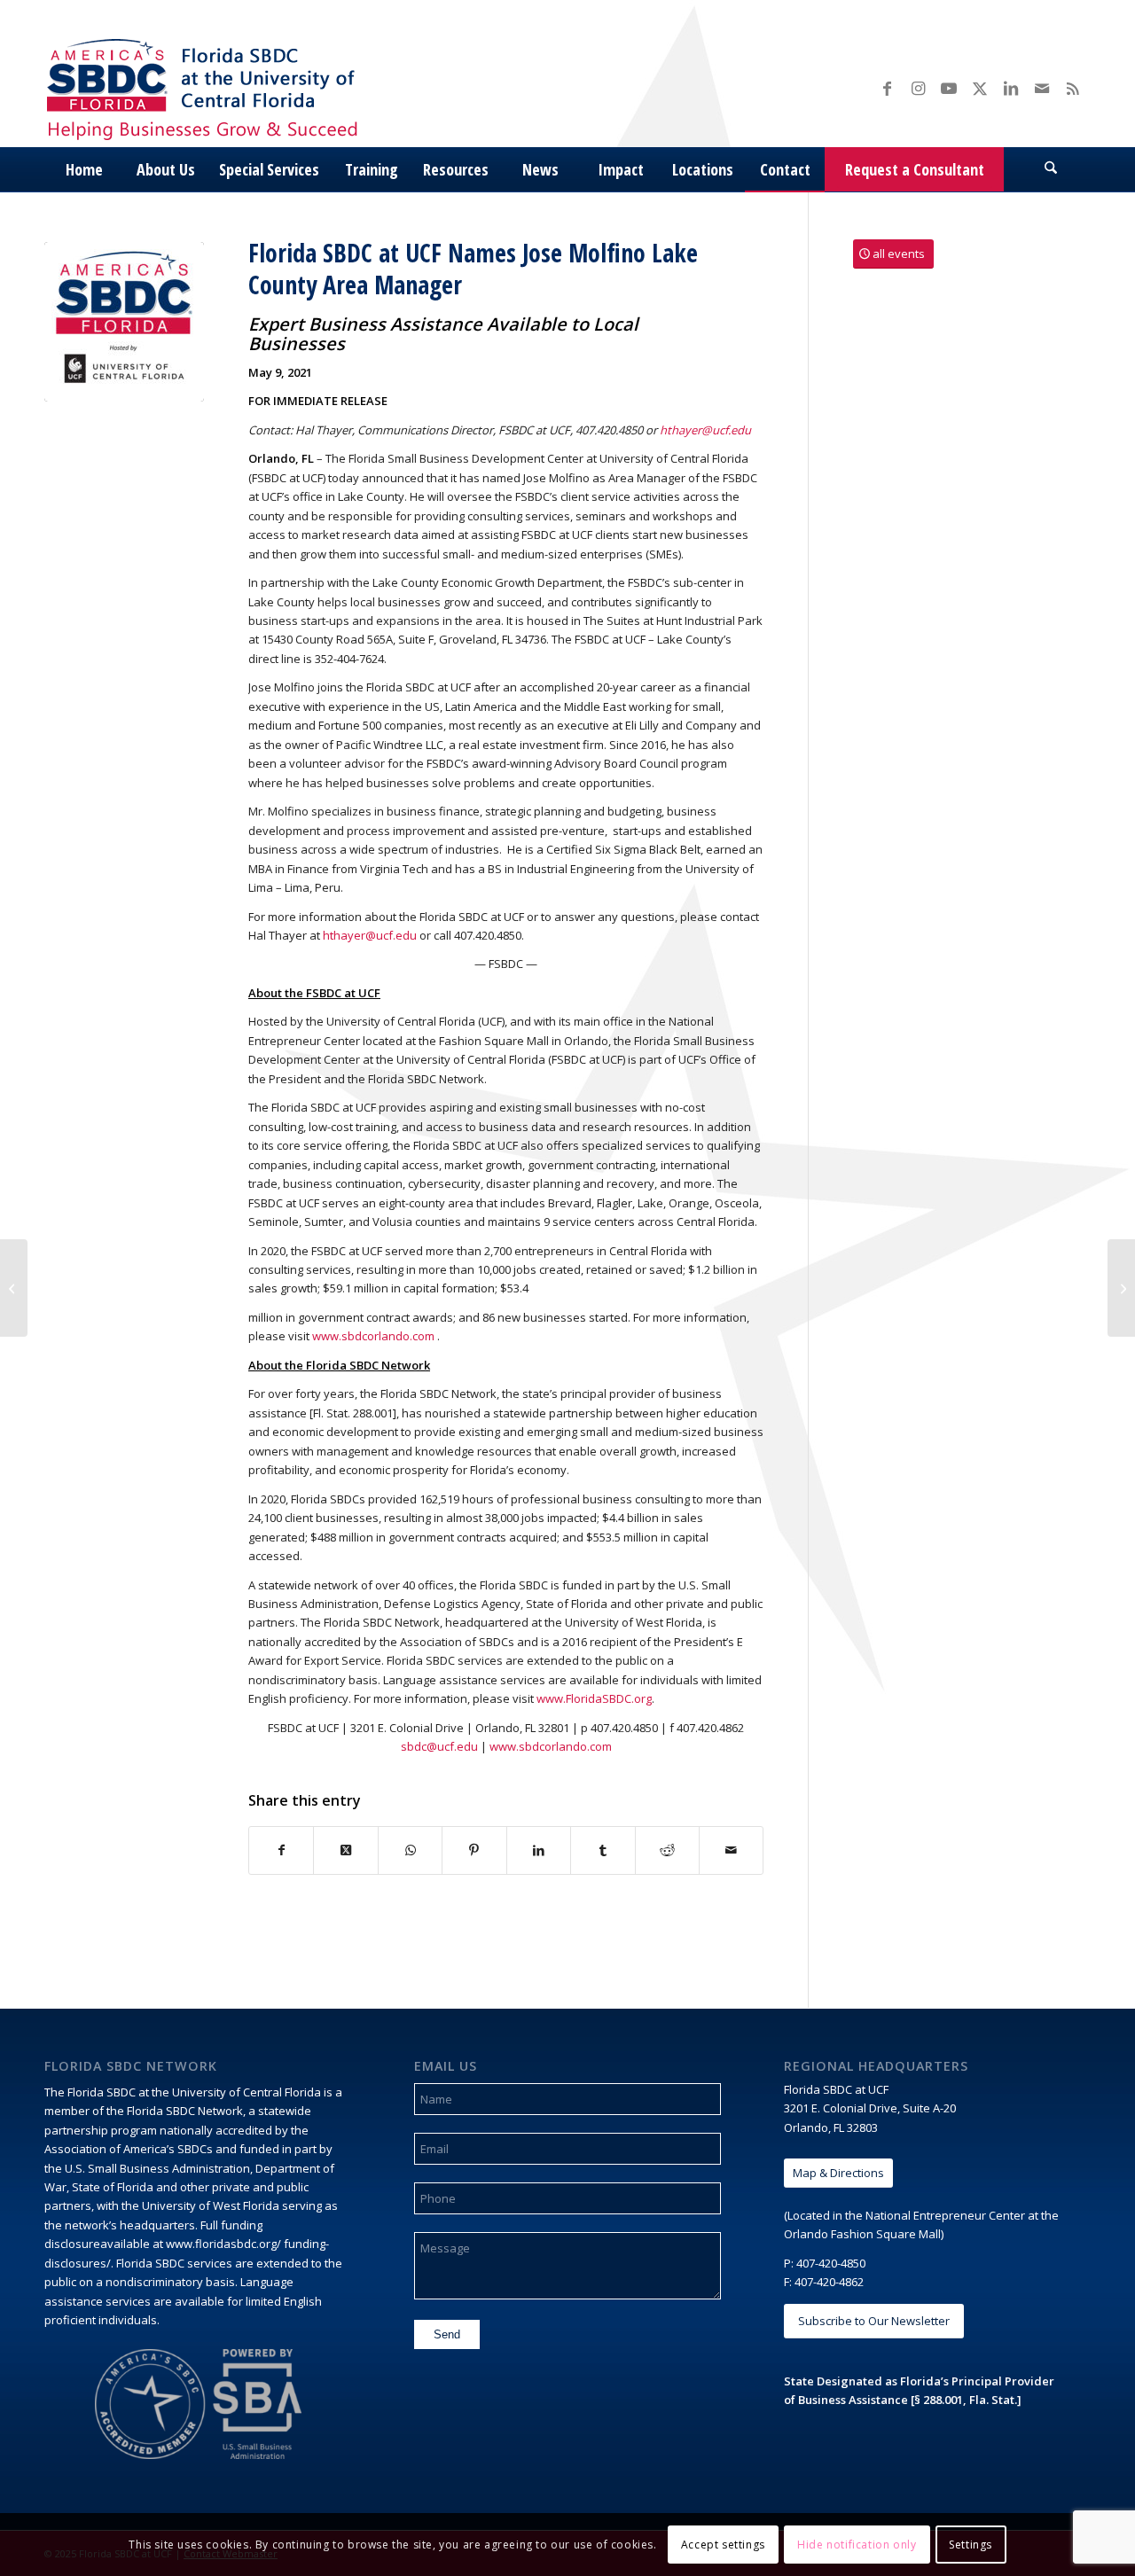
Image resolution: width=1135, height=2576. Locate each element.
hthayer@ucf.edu (370, 935)
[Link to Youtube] (949, 88)
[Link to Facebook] (887, 88)
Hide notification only (857, 2545)
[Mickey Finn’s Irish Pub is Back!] (1121, 1288)
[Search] (1051, 169)
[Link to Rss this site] (1073, 88)
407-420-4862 (829, 2282)
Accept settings (723, 2545)
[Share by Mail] (731, 1850)
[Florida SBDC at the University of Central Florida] (207, 87)
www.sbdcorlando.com (373, 1336)
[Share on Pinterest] (474, 1850)
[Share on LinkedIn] (539, 1850)
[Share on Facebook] (281, 1850)
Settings (971, 2545)
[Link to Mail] (1042, 88)
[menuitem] (84, 169)
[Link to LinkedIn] (1011, 88)
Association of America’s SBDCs (129, 2149)
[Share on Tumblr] (603, 1850)
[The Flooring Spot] (14, 1288)
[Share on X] (345, 1850)
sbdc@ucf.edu (439, 1746)
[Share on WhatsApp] (410, 1850)
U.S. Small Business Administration (157, 2168)
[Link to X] (980, 88)
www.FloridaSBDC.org (594, 1698)
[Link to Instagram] (918, 88)
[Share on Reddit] (667, 1850)
